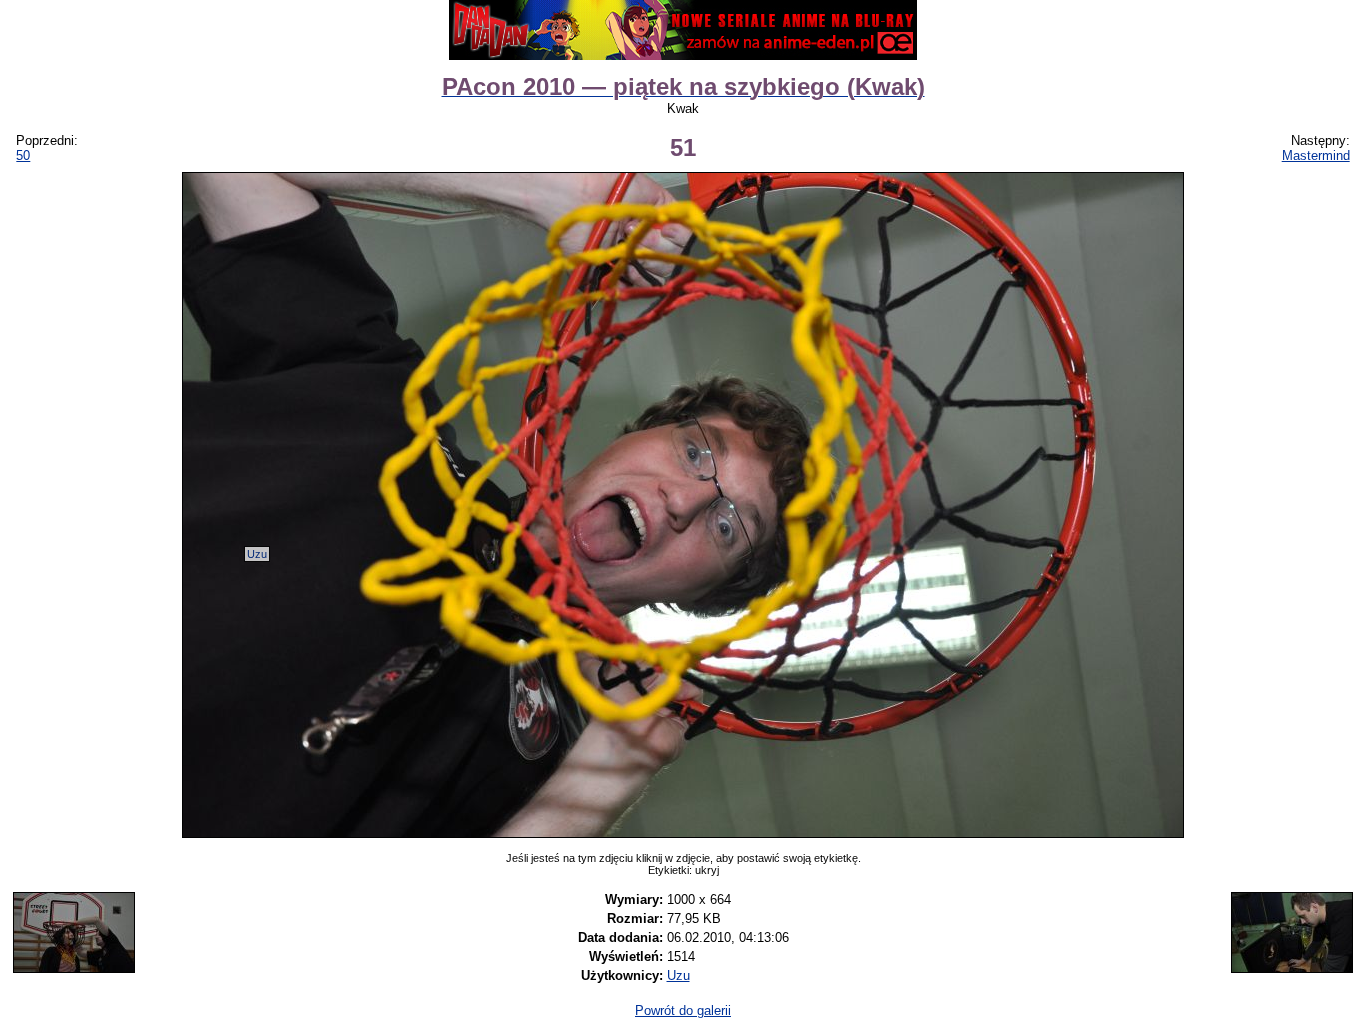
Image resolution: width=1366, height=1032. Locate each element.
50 (23, 155)
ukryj (707, 870)
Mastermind (1316, 155)
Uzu (257, 554)
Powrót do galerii (683, 1010)
